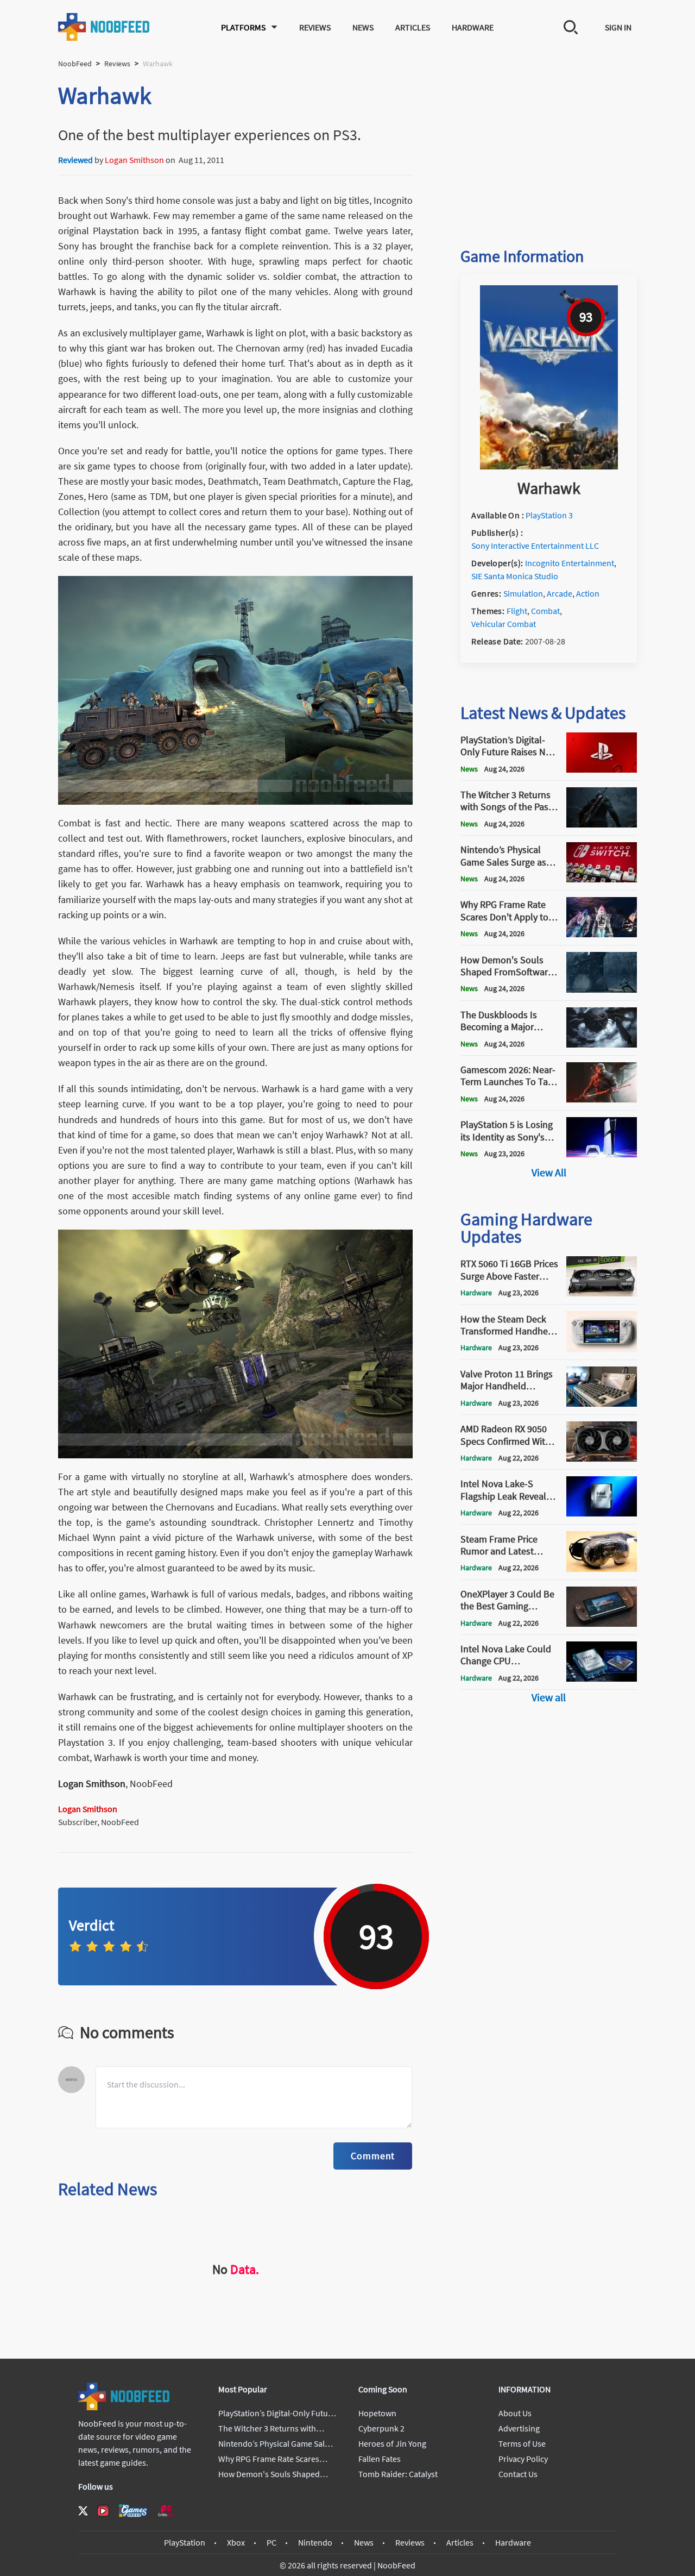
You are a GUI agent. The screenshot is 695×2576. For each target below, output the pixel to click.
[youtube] (103, 2511)
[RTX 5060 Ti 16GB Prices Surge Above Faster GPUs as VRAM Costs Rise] (602, 1293)
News (363, 27)
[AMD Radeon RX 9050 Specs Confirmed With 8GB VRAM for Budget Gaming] (602, 1458)
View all (549, 1697)
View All (549, 1172)
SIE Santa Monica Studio (515, 576)
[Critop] (166, 2511)
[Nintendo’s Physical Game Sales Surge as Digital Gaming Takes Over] (602, 879)
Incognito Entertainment (570, 563)
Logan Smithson (134, 160)
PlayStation (185, 2542)
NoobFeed (75, 64)
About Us (515, 2413)
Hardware (473, 27)
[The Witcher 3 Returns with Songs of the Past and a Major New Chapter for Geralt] (602, 824)
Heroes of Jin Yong (392, 2443)
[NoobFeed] (104, 27)
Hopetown (377, 2413)
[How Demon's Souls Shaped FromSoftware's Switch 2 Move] (602, 989)
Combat (545, 611)
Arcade (560, 593)
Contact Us (518, 2474)
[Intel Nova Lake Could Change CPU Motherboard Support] (602, 1678)
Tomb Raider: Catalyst (398, 2474)
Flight (517, 611)
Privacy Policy (523, 2459)
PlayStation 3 (549, 515)
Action (588, 593)
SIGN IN (618, 27)
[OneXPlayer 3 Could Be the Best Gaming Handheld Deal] (602, 1624)
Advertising (519, 2428)
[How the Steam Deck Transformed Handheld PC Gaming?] (602, 1349)
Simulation (523, 593)
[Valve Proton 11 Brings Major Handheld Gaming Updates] (602, 1403)
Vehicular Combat (504, 624)
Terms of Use (522, 2443)
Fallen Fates (380, 2459)
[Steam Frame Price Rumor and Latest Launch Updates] (602, 1569)
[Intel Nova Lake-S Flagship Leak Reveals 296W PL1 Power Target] (602, 1513)
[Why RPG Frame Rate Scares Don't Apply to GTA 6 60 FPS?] (602, 934)
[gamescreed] (133, 2511)
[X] (83, 2511)
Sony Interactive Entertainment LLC (535, 546)
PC (271, 2542)
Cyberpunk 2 (381, 2428)
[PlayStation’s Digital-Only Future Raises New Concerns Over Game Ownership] (602, 769)
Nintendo (315, 2542)
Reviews (315, 27)
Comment (373, 2156)
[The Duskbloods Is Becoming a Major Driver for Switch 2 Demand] (602, 1044)
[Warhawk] (549, 466)
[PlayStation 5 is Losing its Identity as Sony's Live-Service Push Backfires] (602, 1154)
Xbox (236, 2542)
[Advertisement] (549, 148)
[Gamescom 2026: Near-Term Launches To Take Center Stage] (602, 1099)
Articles (413, 27)
